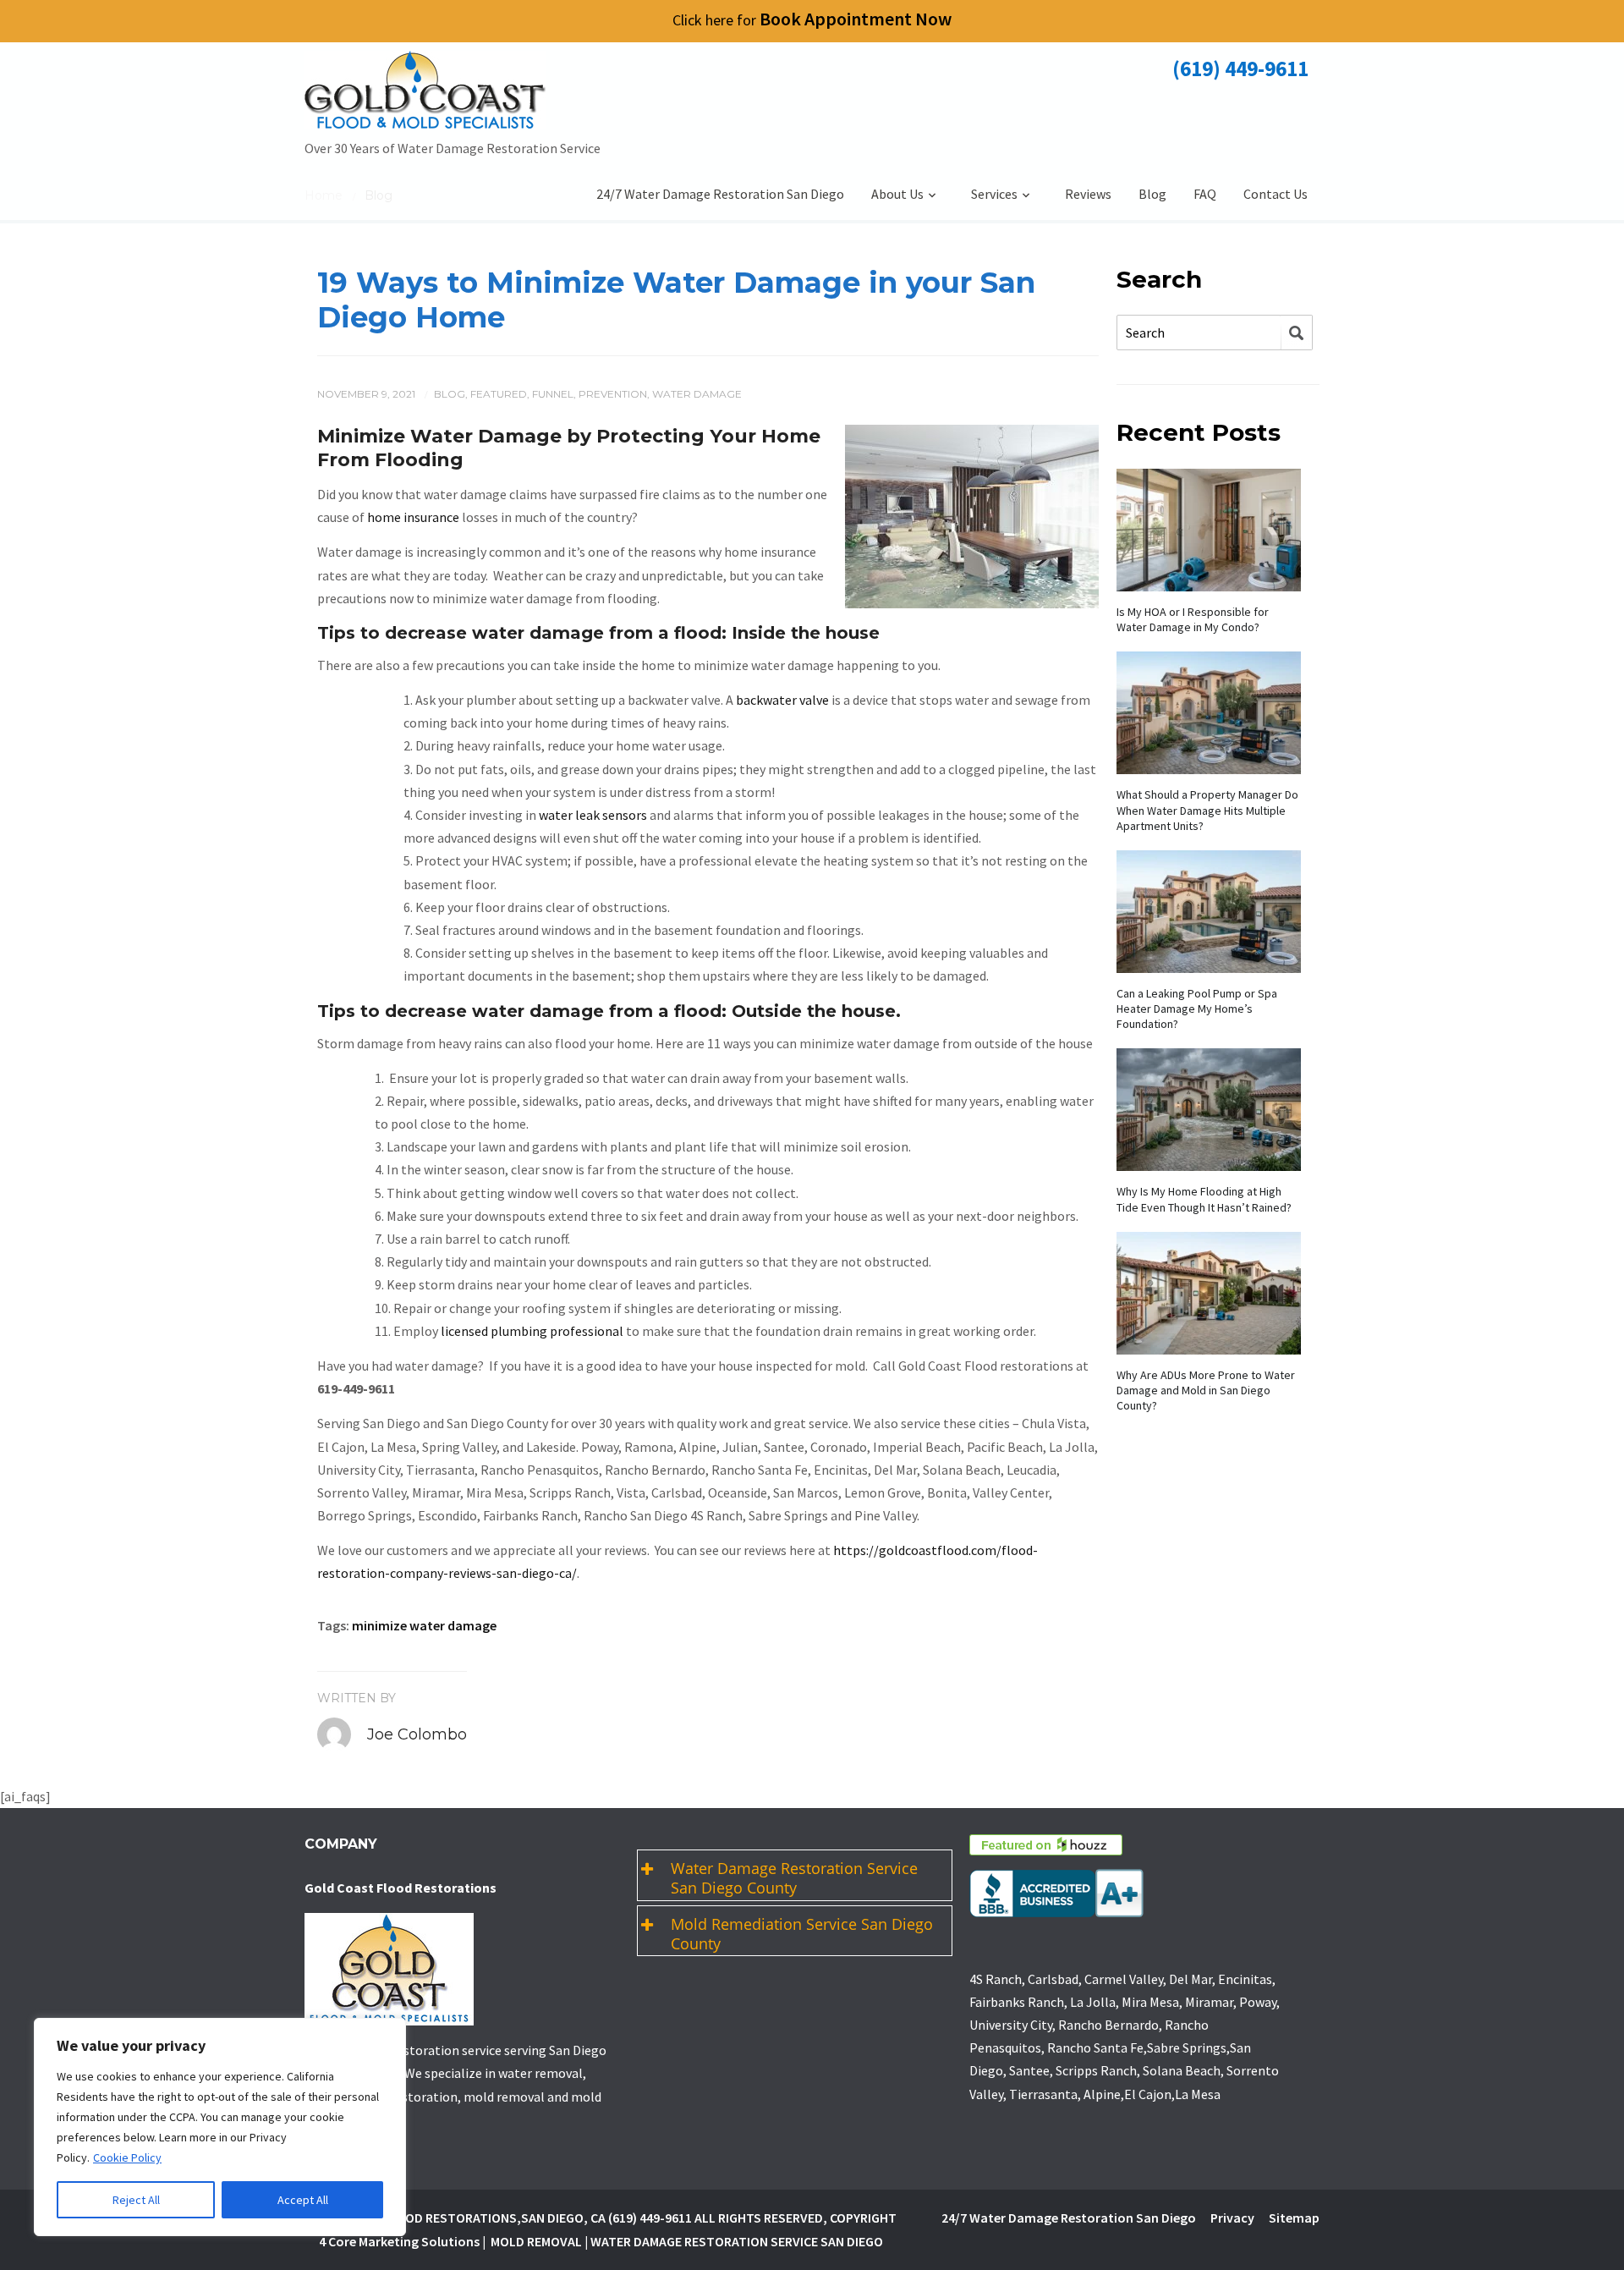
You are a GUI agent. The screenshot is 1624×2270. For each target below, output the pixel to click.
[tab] (795, 1875)
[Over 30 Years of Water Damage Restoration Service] (453, 94)
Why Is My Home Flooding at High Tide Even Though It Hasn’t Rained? (1204, 1199)
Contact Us (1276, 194)
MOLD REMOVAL (536, 2241)
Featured (499, 394)
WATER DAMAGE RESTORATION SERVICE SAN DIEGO (737, 2241)
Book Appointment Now (812, 19)
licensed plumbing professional (532, 1331)
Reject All (136, 2200)
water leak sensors (593, 815)
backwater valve (782, 700)
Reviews (1088, 194)
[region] (220, 2127)
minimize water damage (424, 1625)
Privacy (1232, 2218)
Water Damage (697, 394)
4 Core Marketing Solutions (399, 2241)
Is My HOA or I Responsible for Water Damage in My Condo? (1193, 619)
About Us (897, 194)
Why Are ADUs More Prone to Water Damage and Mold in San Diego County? (1206, 1390)
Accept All (303, 2200)
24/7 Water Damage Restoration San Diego (720, 194)
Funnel (553, 394)
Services (994, 194)
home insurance (413, 517)
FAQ (1205, 194)
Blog (1152, 194)
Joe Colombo (417, 1734)
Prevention (613, 394)
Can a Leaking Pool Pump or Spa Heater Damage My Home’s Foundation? (1197, 1009)
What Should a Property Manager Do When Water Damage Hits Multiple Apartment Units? (1207, 810)
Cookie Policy (127, 2157)
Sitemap (1294, 2218)
